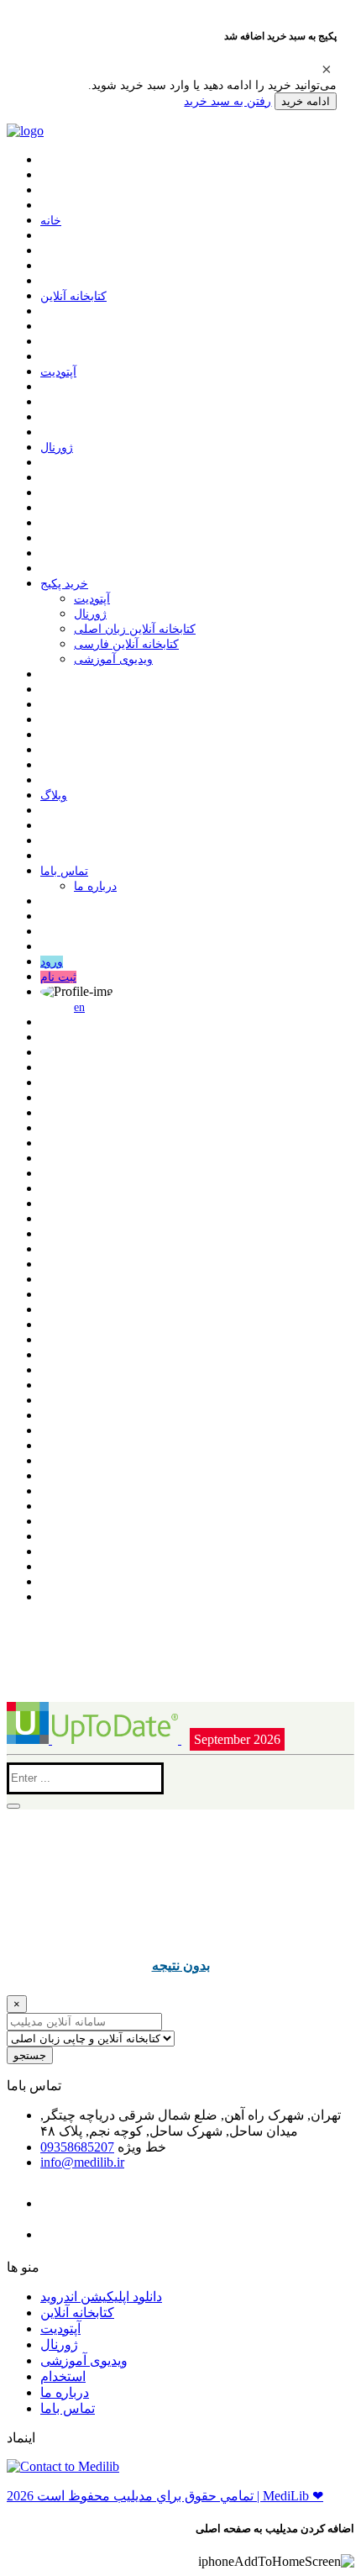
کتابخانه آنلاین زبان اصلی (135, 629)
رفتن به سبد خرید (228, 101)
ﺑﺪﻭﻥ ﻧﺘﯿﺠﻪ (181, 1965)
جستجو (30, 2055)
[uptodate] (94, 1739)
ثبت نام (58, 977)
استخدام (63, 2376)
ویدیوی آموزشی (113, 659)
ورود (52, 962)
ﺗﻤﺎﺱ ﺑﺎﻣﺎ (64, 871)
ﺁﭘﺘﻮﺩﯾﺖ (58, 372)
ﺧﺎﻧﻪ (51, 221)
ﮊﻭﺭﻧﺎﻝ (57, 448)
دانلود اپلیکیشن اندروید (101, 2297)
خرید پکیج (64, 584)
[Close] (327, 69)
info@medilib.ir (82, 2162)
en (79, 1007)
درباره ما (95, 886)
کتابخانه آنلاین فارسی (126, 644)
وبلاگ (54, 795)
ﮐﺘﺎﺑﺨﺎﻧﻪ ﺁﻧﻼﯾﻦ (73, 296)
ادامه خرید (306, 101)
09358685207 (77, 2147)
